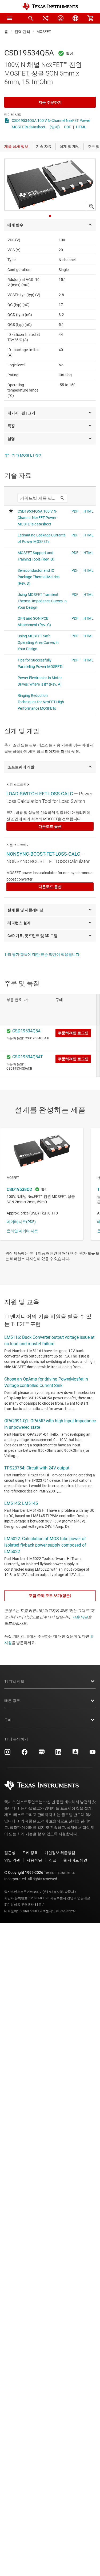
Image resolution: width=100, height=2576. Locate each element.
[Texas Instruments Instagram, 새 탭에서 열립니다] (7, 1754)
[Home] (50, 7)
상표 (53, 1860)
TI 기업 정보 (14, 1681)
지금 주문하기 (50, 102)
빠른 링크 (12, 1701)
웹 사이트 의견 (75, 1860)
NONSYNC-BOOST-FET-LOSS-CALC (43, 854)
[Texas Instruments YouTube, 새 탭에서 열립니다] (93, 1754)
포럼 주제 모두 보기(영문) (50, 1596)
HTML (81, 127)
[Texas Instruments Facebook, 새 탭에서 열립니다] (25, 1754)
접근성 (10, 1853)
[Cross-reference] (46, 18)
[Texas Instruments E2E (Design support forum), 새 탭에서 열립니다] (75, 1754)
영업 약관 (12, 1860)
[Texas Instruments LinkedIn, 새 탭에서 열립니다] (58, 1754)
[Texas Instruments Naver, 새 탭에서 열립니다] (42, 1754)
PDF (67, 127)
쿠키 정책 (30, 1853)
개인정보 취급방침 (60, 1853)
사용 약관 (80, 1617)
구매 (8, 1720)
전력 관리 (22, 32)
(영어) (55, 127)
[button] (10, 18)
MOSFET (44, 32)
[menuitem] (31, 18)
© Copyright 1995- (24, 1872)
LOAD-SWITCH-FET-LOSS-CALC (40, 794)
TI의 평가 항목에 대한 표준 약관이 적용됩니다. (42, 954)
